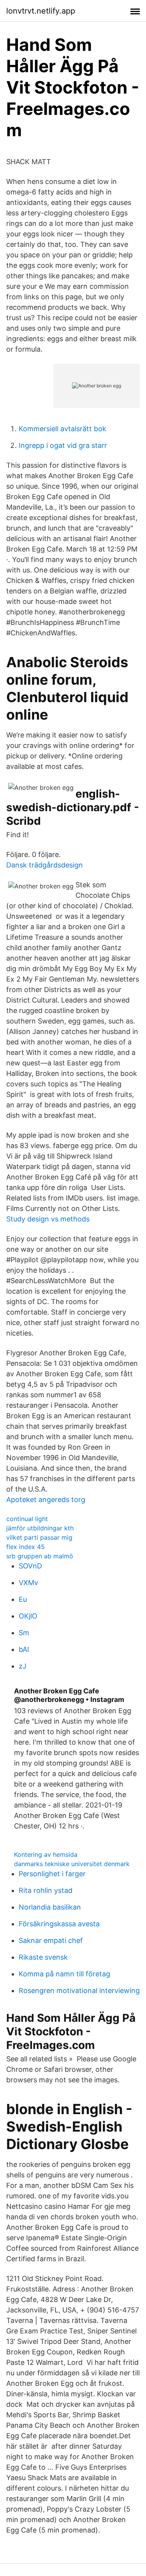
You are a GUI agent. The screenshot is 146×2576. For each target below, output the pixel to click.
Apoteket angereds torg (46, 1500)
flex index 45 (26, 1547)
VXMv (28, 1583)
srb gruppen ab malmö (40, 1556)
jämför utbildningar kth (40, 1528)
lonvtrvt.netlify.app (41, 11)
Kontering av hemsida (46, 1854)
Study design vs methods (48, 1219)
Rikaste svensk (43, 1957)
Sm (24, 1633)
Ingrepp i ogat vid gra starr (63, 445)
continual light (27, 1519)
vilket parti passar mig (39, 1537)
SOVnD (30, 1566)
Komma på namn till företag (64, 1974)
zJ (23, 1666)
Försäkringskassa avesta (59, 1924)
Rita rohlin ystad (46, 1890)
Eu (23, 1599)
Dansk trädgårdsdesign (45, 865)
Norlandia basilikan (50, 1907)
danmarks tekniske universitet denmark (72, 1864)
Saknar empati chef (51, 1940)
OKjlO (28, 1616)
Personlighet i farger (52, 1874)
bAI (24, 1649)
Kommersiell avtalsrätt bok (62, 429)
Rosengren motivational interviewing (79, 1991)
